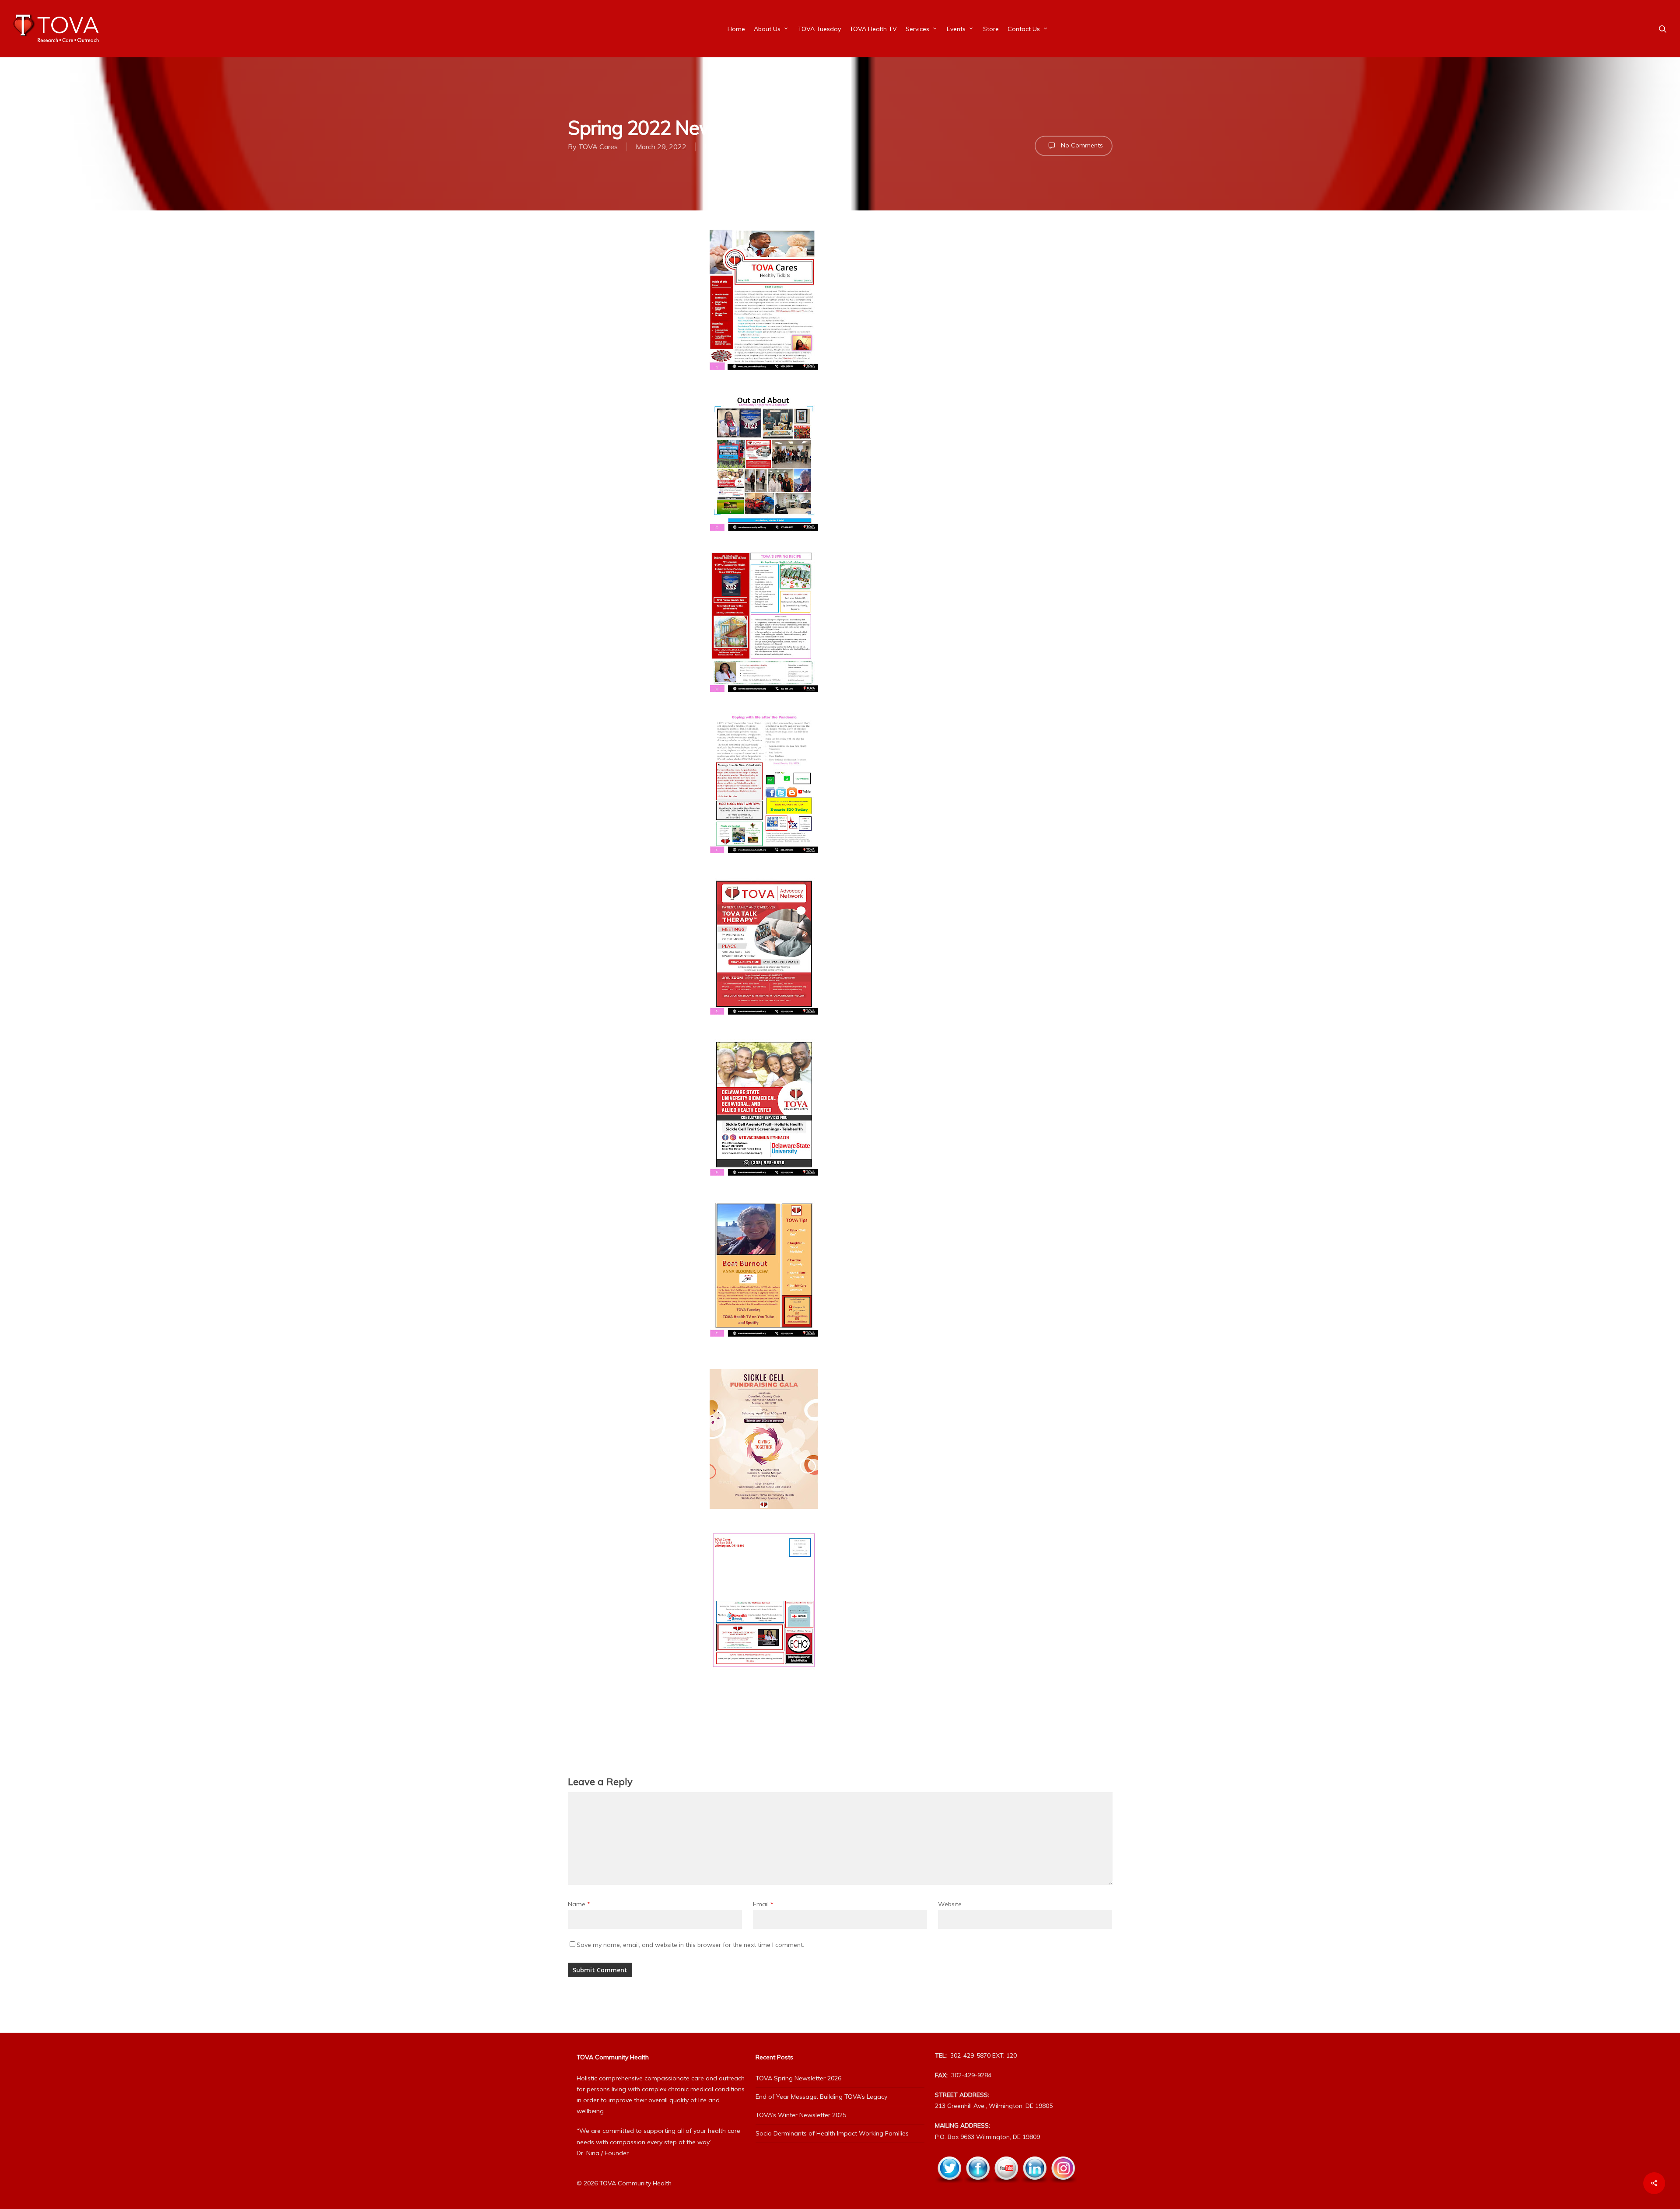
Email (763, 1904)
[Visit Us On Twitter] (949, 2188)
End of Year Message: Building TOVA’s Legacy (821, 2097)
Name (579, 1904)
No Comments (1081, 145)
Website (950, 1904)
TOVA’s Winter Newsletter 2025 (801, 2115)
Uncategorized (728, 147)
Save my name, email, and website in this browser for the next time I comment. (690, 1945)
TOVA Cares (598, 147)
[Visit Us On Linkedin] (1034, 2188)
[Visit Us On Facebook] (978, 2188)
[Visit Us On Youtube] (1006, 2188)
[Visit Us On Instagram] (1063, 2188)
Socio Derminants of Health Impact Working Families (832, 2133)
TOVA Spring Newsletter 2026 (798, 2078)
